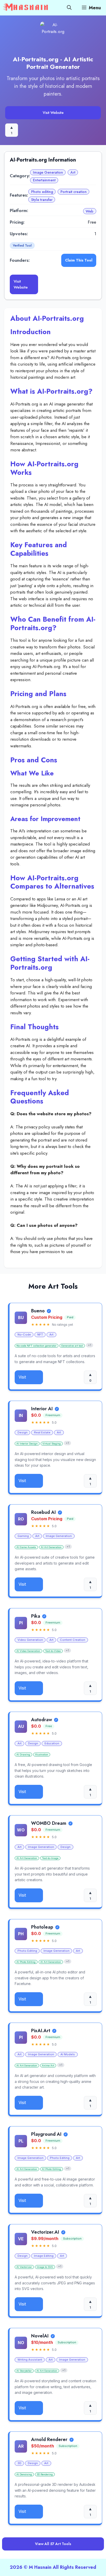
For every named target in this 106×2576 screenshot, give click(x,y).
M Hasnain (40, 2567)
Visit (22, 1377)
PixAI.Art (41, 2031)
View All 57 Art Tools (53, 2544)
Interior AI (42, 1409)
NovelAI (40, 2336)
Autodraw (42, 1720)
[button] (69, 8)
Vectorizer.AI (45, 2232)
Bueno (38, 1311)
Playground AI (46, 2134)
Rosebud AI (43, 1513)
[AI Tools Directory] (26, 8)
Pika (36, 1616)
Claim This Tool (79, 260)
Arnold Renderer (49, 2440)
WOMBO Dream (49, 1823)
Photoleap (42, 1927)
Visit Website (53, 113)
